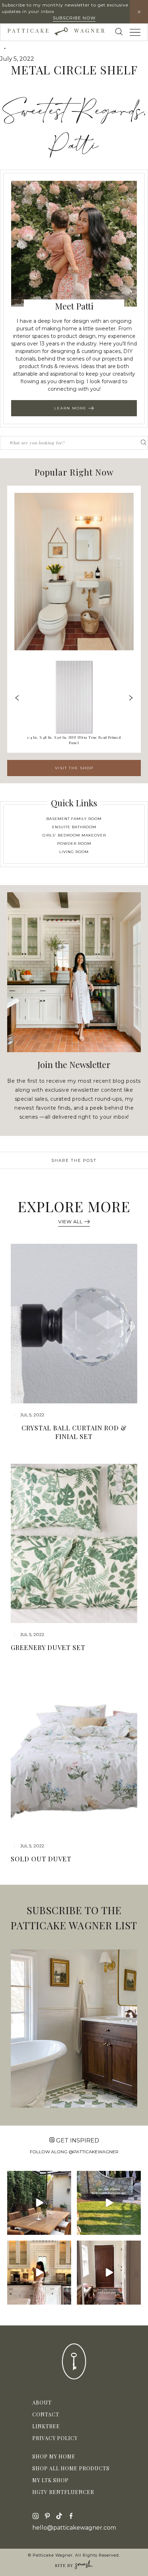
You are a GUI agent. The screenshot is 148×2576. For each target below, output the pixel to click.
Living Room (74, 852)
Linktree (46, 2426)
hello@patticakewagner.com (74, 2528)
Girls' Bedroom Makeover (74, 835)
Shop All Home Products (71, 2468)
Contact (46, 2414)
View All (70, 1221)
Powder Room (74, 844)
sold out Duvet (41, 1859)
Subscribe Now (74, 18)
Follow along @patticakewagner (74, 2152)
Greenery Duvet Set (48, 1647)
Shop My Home (54, 2456)
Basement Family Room (74, 819)
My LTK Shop (50, 2480)
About (42, 2403)
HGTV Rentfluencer (63, 2492)
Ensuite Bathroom (74, 827)
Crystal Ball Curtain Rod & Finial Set (74, 1432)
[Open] (39, 2203)
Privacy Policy (55, 2438)
